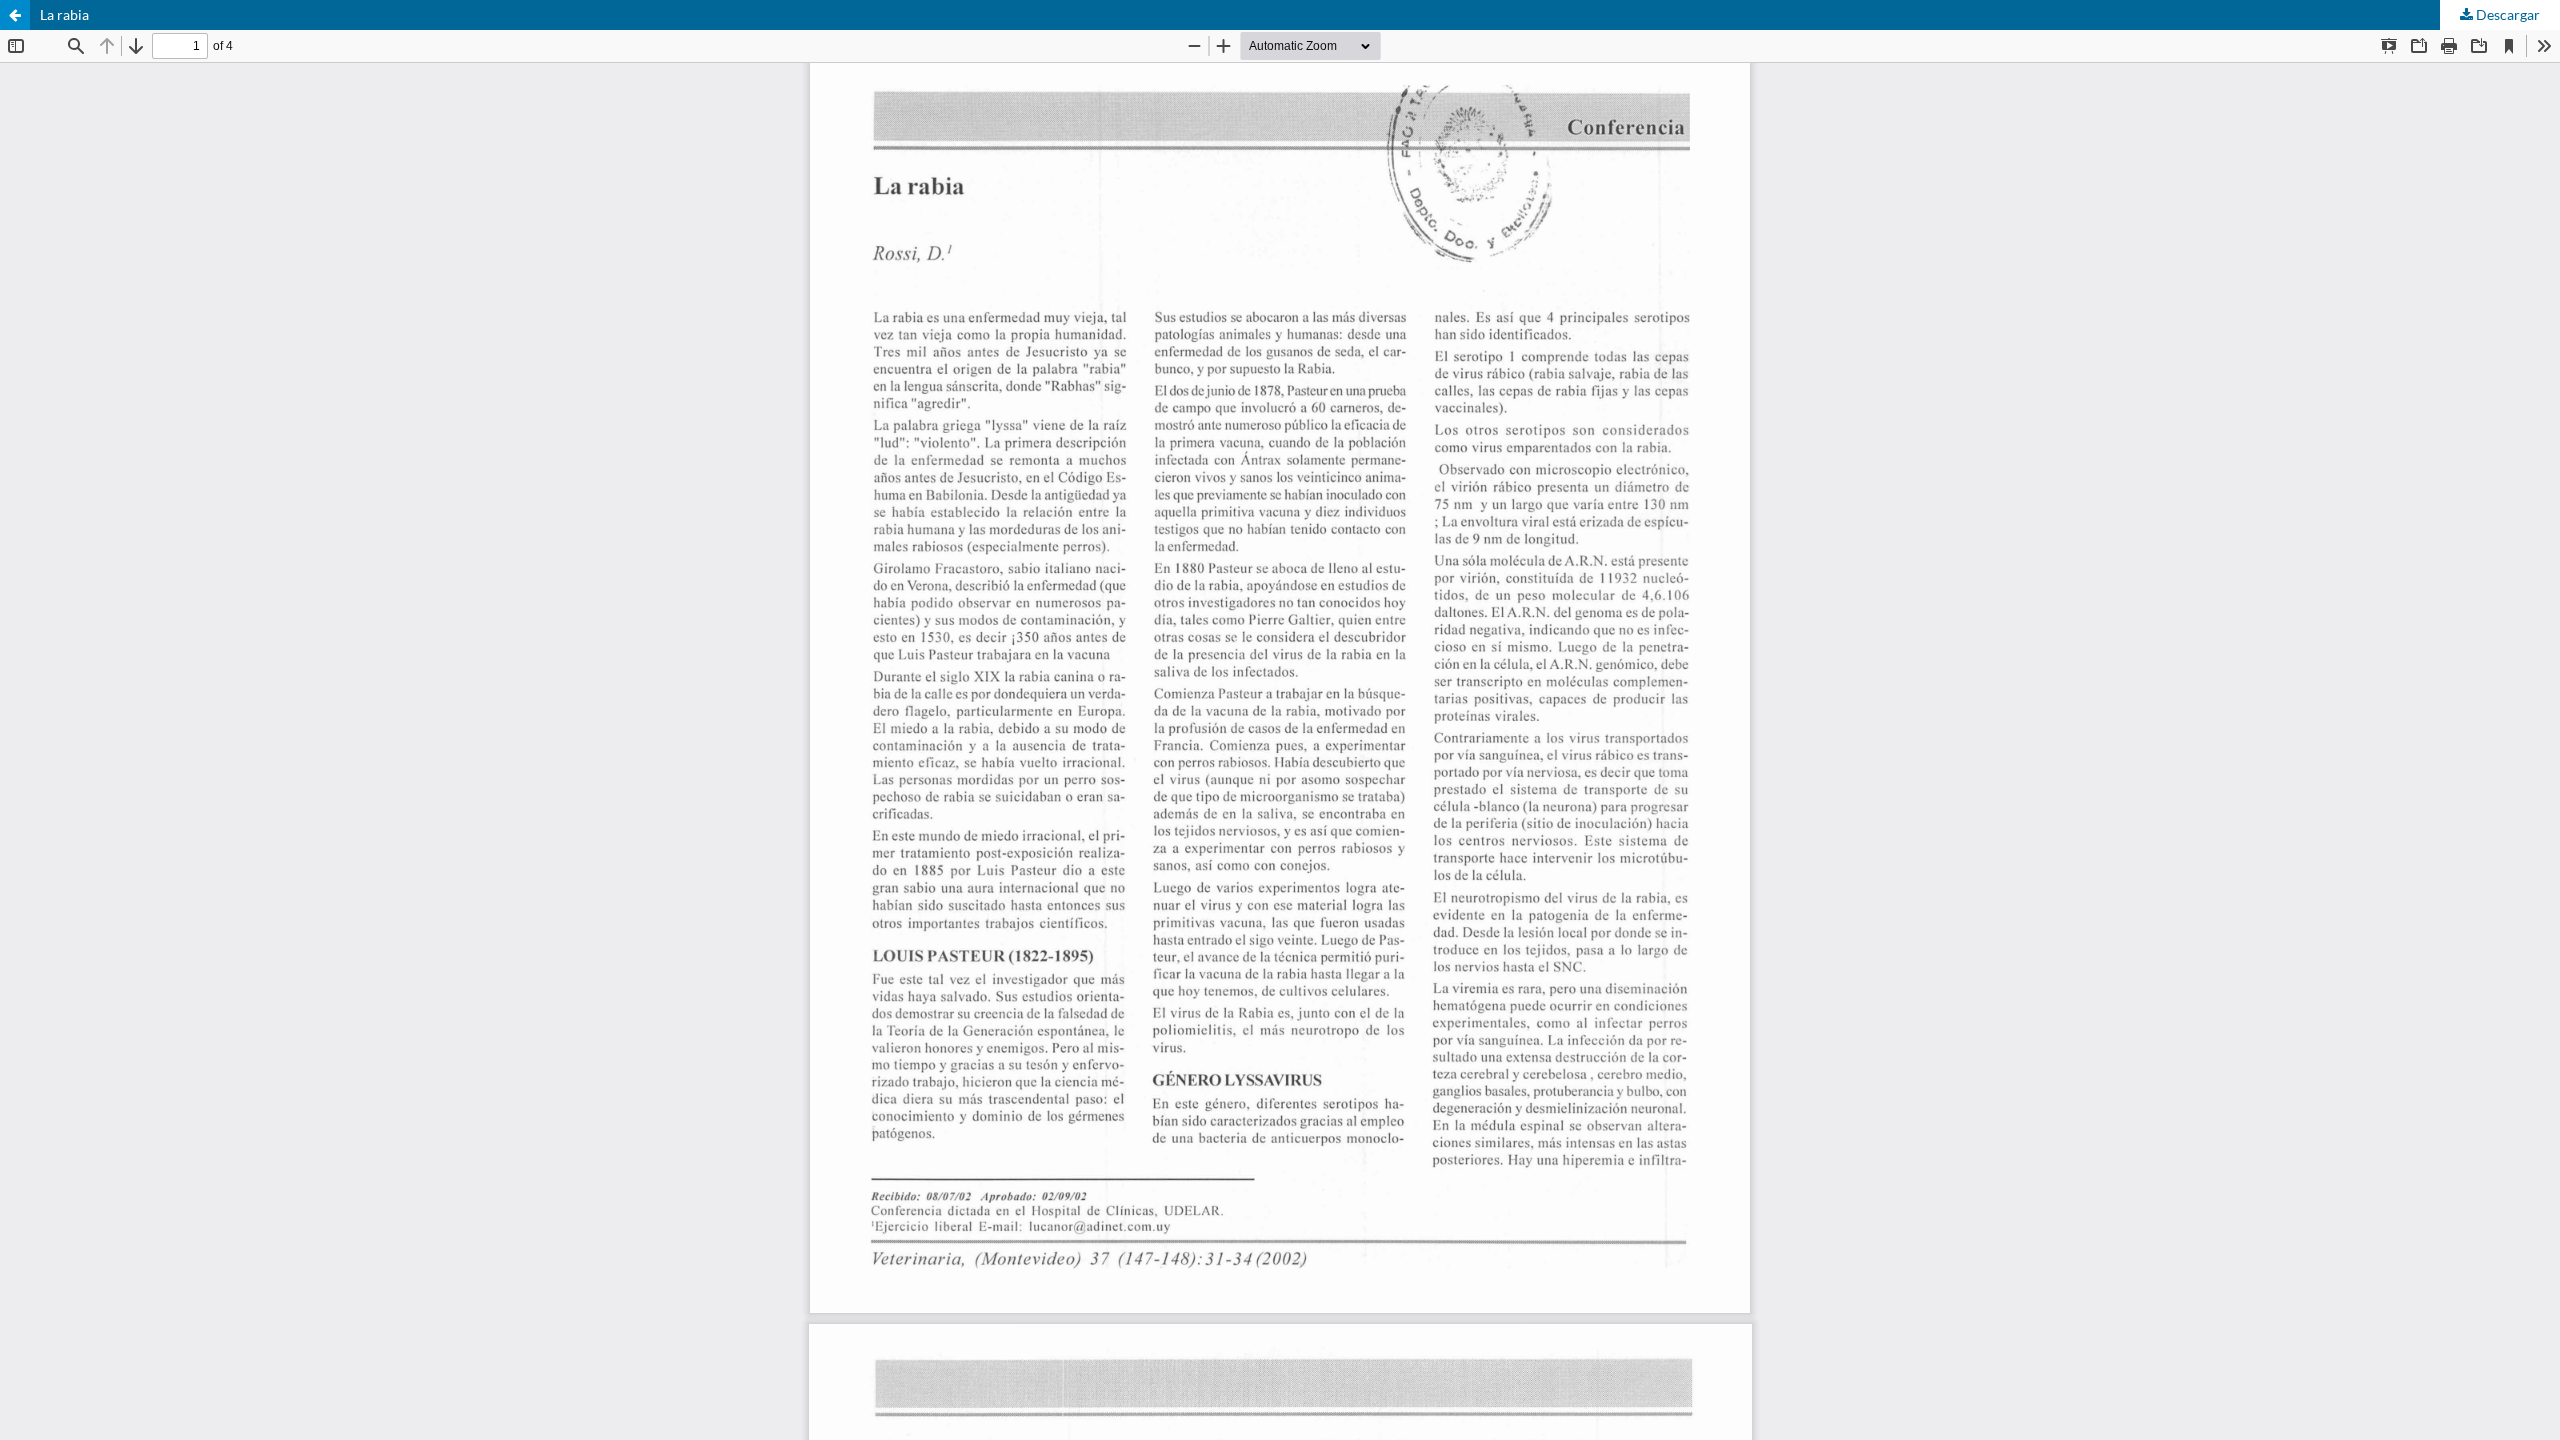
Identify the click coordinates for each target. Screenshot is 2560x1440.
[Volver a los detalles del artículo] (15, 15)
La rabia (64, 14)
